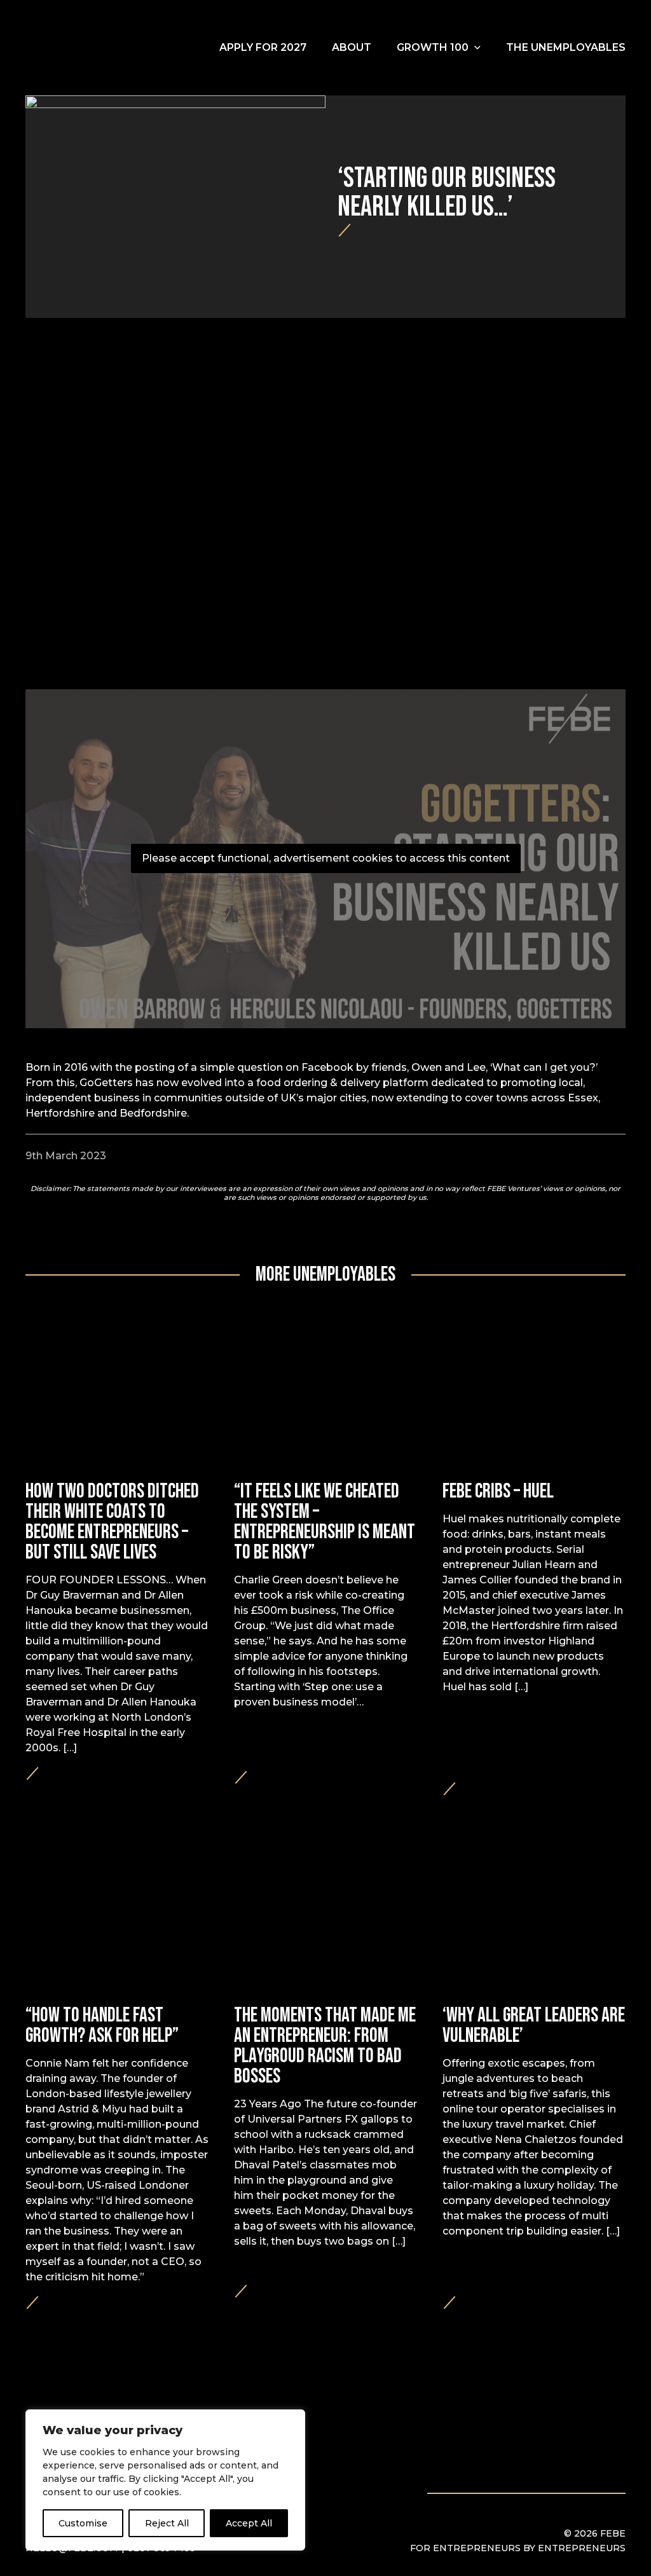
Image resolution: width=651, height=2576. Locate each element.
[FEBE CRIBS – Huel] (534, 1577)
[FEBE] (92, 48)
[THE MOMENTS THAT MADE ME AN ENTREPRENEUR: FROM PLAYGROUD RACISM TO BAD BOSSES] (325, 2096)
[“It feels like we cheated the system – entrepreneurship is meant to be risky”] (325, 1577)
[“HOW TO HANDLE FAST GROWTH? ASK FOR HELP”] (117, 2096)
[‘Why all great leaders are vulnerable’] (534, 2096)
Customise (83, 2523)
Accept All (249, 2523)
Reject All (167, 2523)
